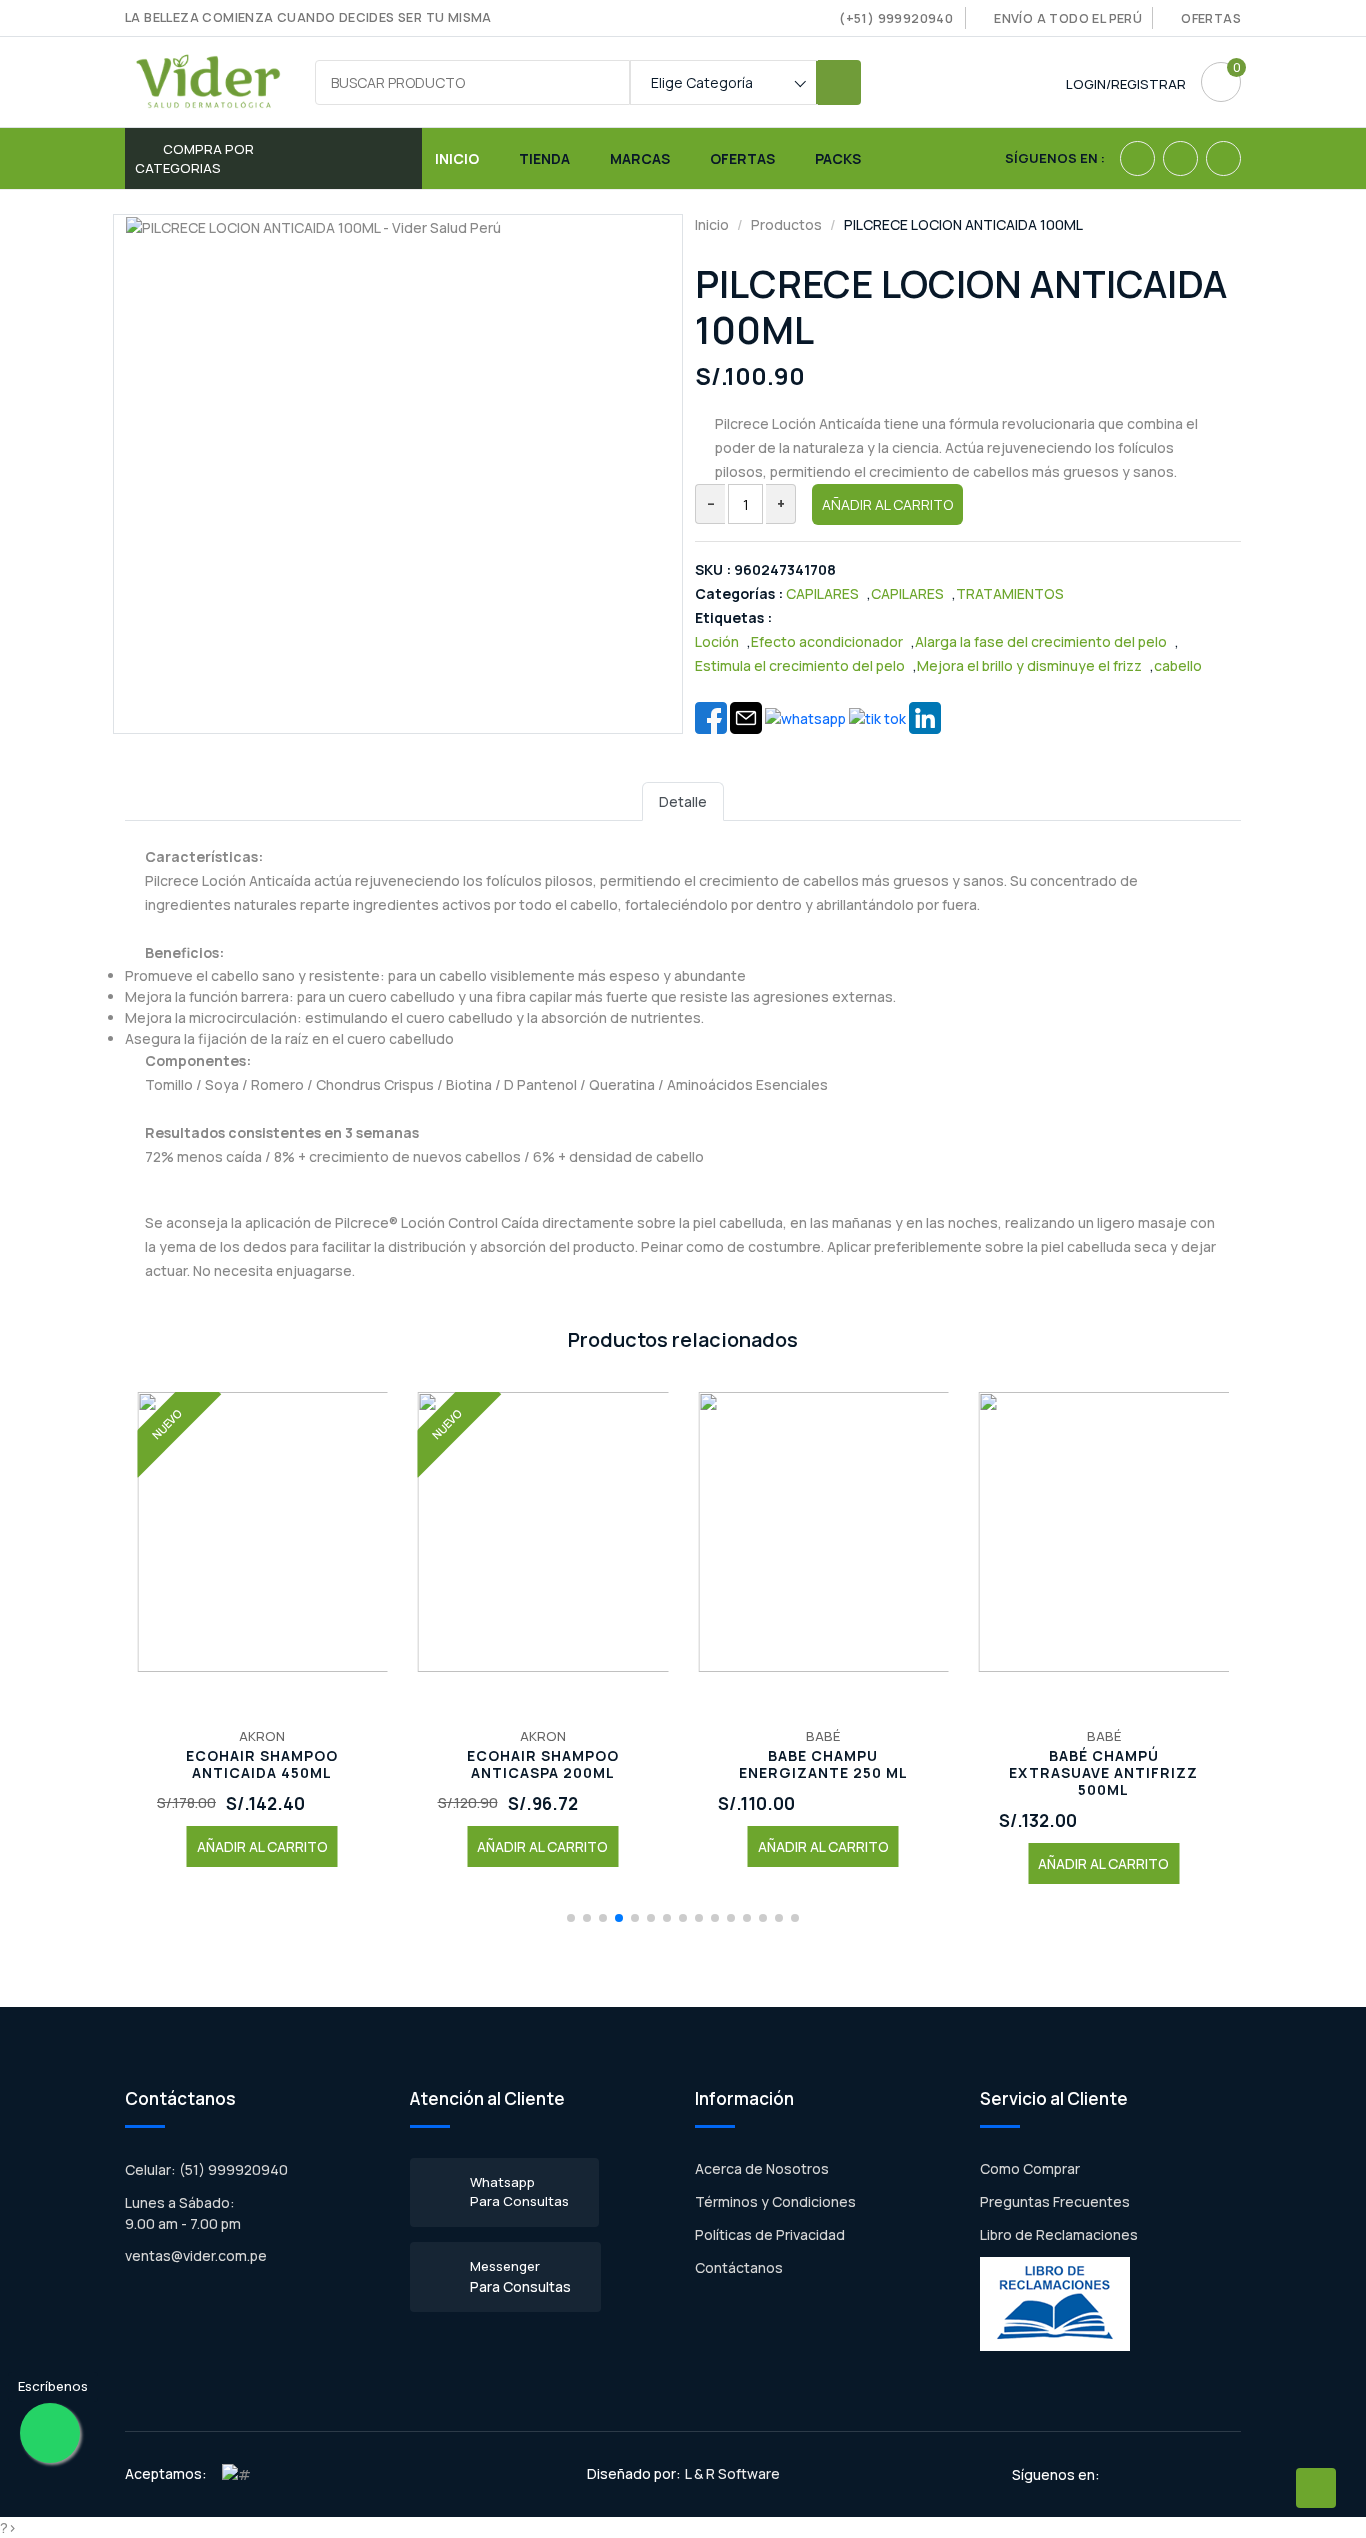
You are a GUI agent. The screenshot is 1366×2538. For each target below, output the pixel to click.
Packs (838, 158)
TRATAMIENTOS (1010, 593)
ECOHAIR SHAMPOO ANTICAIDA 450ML (262, 1765)
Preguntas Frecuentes (1055, 2201)
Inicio (457, 158)
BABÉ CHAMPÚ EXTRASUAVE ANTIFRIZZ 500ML (1103, 1773)
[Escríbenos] (50, 2433)
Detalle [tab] (683, 801)
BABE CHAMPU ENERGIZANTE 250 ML (823, 1765)
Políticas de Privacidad (770, 2234)
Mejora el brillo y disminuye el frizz (1029, 665)
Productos (786, 224)
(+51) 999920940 (896, 18)
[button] (571, 1918)
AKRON (262, 1736)
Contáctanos (739, 2267)
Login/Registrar (1126, 84)
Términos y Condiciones (775, 2201)
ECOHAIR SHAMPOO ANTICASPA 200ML (543, 1765)
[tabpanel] (683, 1062)
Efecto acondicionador (827, 641)
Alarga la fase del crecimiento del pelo (1041, 641)
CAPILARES (822, 593)
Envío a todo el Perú (1068, 18)
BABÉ (823, 1736)
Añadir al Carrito (887, 504)
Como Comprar (1030, 2168)
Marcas (640, 158)
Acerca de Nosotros (762, 2168)
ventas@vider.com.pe (196, 2255)
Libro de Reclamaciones (1059, 2234)
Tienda (544, 158)
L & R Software (732, 2473)
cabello (1178, 665)
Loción (717, 641)
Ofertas (1211, 18)
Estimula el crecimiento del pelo (800, 665)
